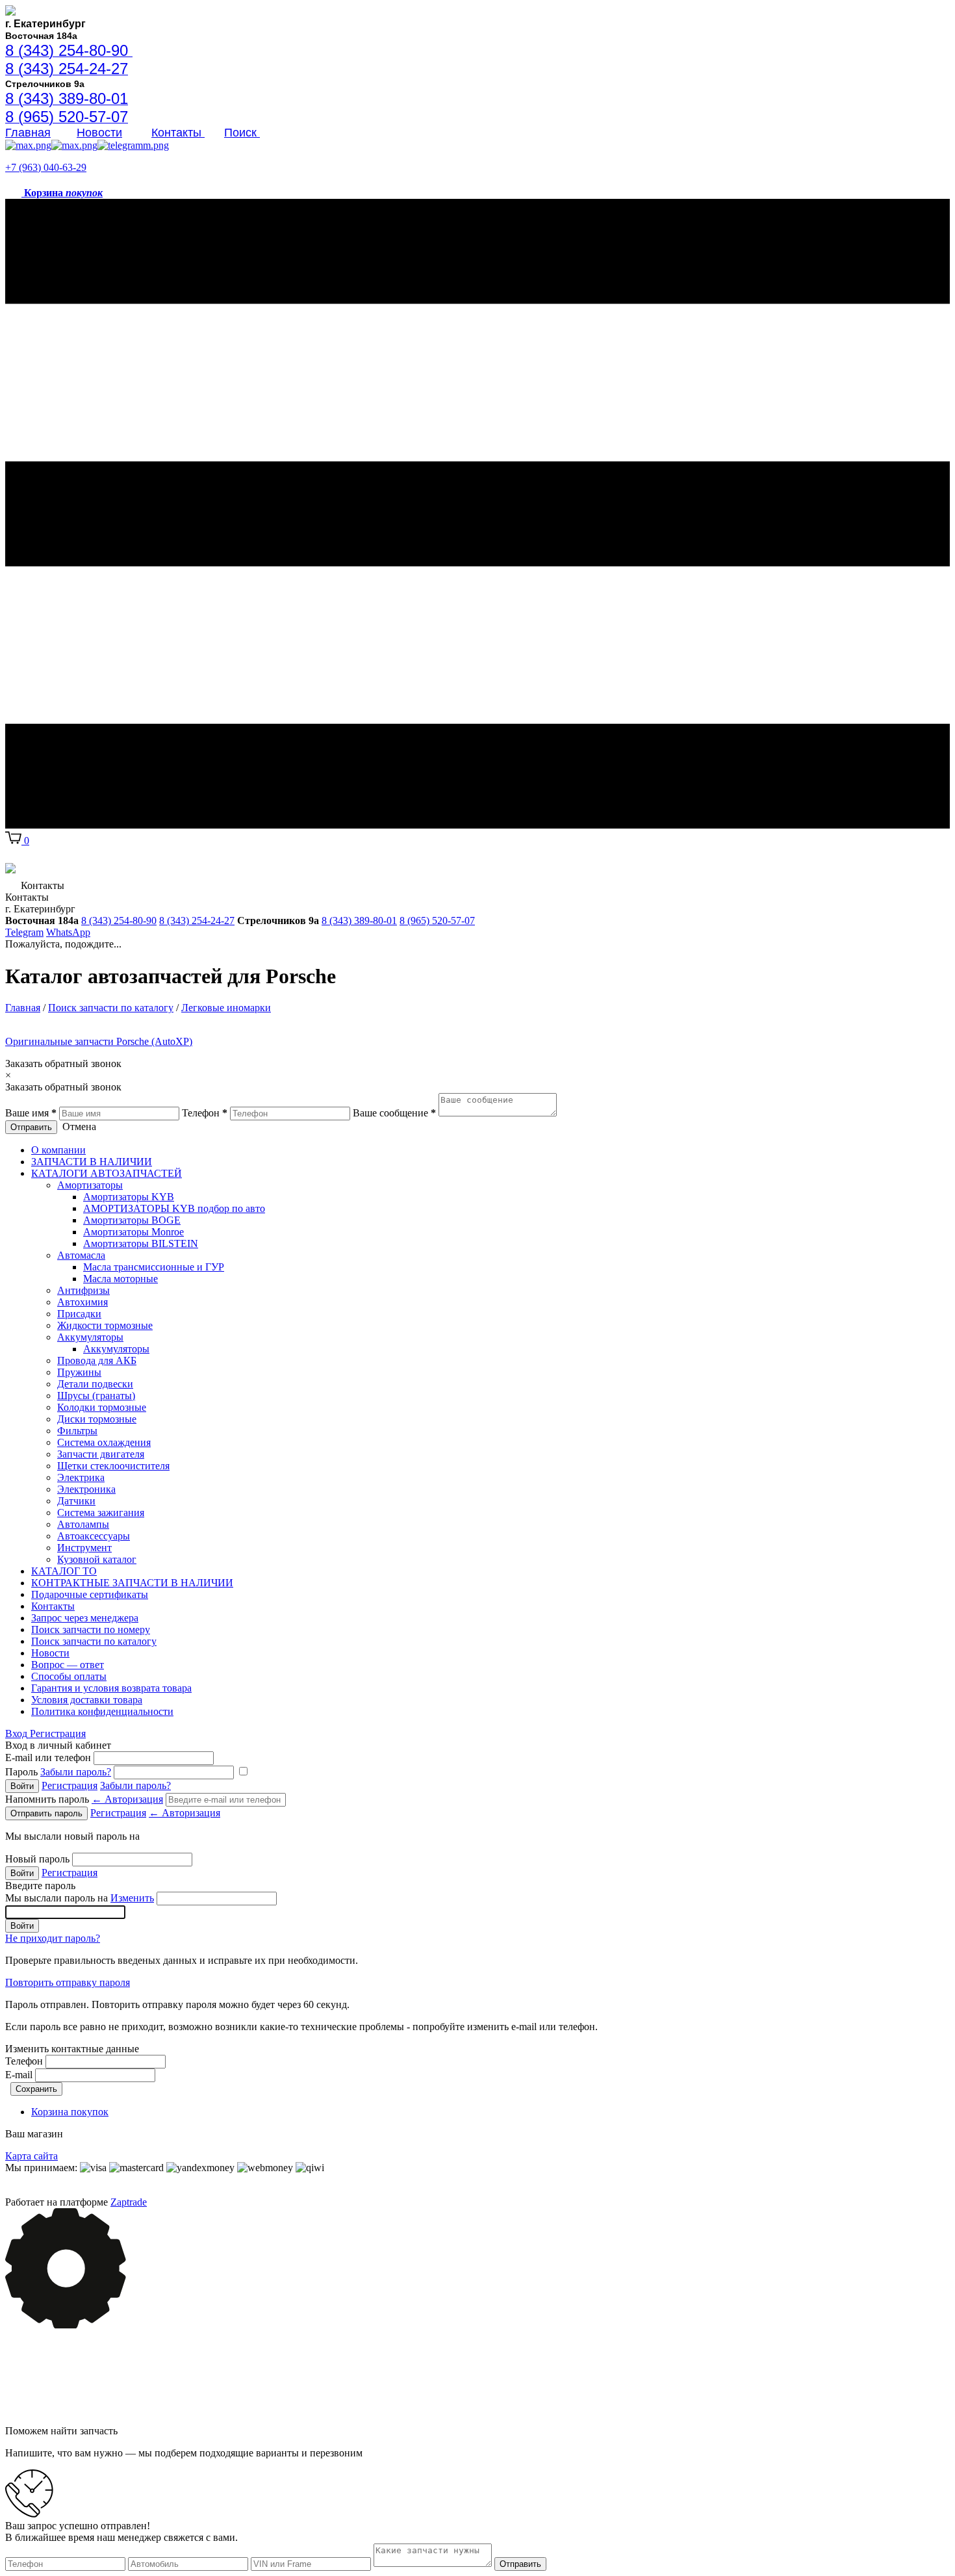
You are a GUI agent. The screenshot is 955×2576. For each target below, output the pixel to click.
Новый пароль (37, 1859)
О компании (58, 1150)
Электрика (81, 1477)
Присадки (79, 1314)
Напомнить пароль (84, 1799)
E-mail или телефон (48, 1758)
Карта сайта (32, 2156)
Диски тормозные (97, 1419)
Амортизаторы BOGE (132, 1220)
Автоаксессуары (94, 1536)
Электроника (86, 1489)
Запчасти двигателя (101, 1454)
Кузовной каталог (97, 1559)
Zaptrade (129, 2202)
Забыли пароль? (76, 1772)
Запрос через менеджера (85, 1618)
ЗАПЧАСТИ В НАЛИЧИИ (92, 1162)
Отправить (31, 1127)
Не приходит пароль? (53, 1938)
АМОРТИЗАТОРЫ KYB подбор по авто (174, 1208)
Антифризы (83, 1290)
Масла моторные (121, 1279)
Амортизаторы (90, 1185)
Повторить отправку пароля (68, 1982)
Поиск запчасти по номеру (91, 1629)
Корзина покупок (70, 2112)
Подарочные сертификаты (90, 1594)
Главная (28, 133)
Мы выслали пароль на (80, 1898)
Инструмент (84, 1548)
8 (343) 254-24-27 (197, 921)
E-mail (19, 2075)
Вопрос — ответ (68, 1665)
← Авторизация (127, 1799)
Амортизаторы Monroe (134, 1232)
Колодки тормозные (102, 1407)
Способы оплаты (69, 1676)
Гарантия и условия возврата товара (111, 1688)
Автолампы (83, 1524)
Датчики (76, 1501)
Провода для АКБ (97, 1360)
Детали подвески (95, 1384)
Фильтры (77, 1431)
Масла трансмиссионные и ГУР (154, 1267)
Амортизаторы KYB (129, 1197)
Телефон (24, 2061)
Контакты (178, 133)
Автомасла (81, 1255)
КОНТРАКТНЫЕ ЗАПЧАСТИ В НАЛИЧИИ (132, 1583)
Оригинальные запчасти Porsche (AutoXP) (99, 1041)
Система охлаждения (104, 1442)
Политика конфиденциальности (102, 1711)
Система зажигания (101, 1513)
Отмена (79, 1127)
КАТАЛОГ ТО (64, 1571)
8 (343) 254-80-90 (119, 921)
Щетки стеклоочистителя (113, 1466)
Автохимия (83, 1302)
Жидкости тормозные (105, 1325)
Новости (99, 133)
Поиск (242, 133)
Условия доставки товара (87, 1700)
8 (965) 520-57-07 (437, 921)
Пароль (58, 1772)
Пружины (79, 1372)
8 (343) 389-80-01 (359, 921)
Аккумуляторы (90, 1337)
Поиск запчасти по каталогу (94, 1641)
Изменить (132, 1898)
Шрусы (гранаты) (96, 1396)
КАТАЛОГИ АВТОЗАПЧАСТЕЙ (107, 1173)
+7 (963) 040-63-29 (46, 167)
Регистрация (58, 1733)
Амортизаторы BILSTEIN (141, 1243)
